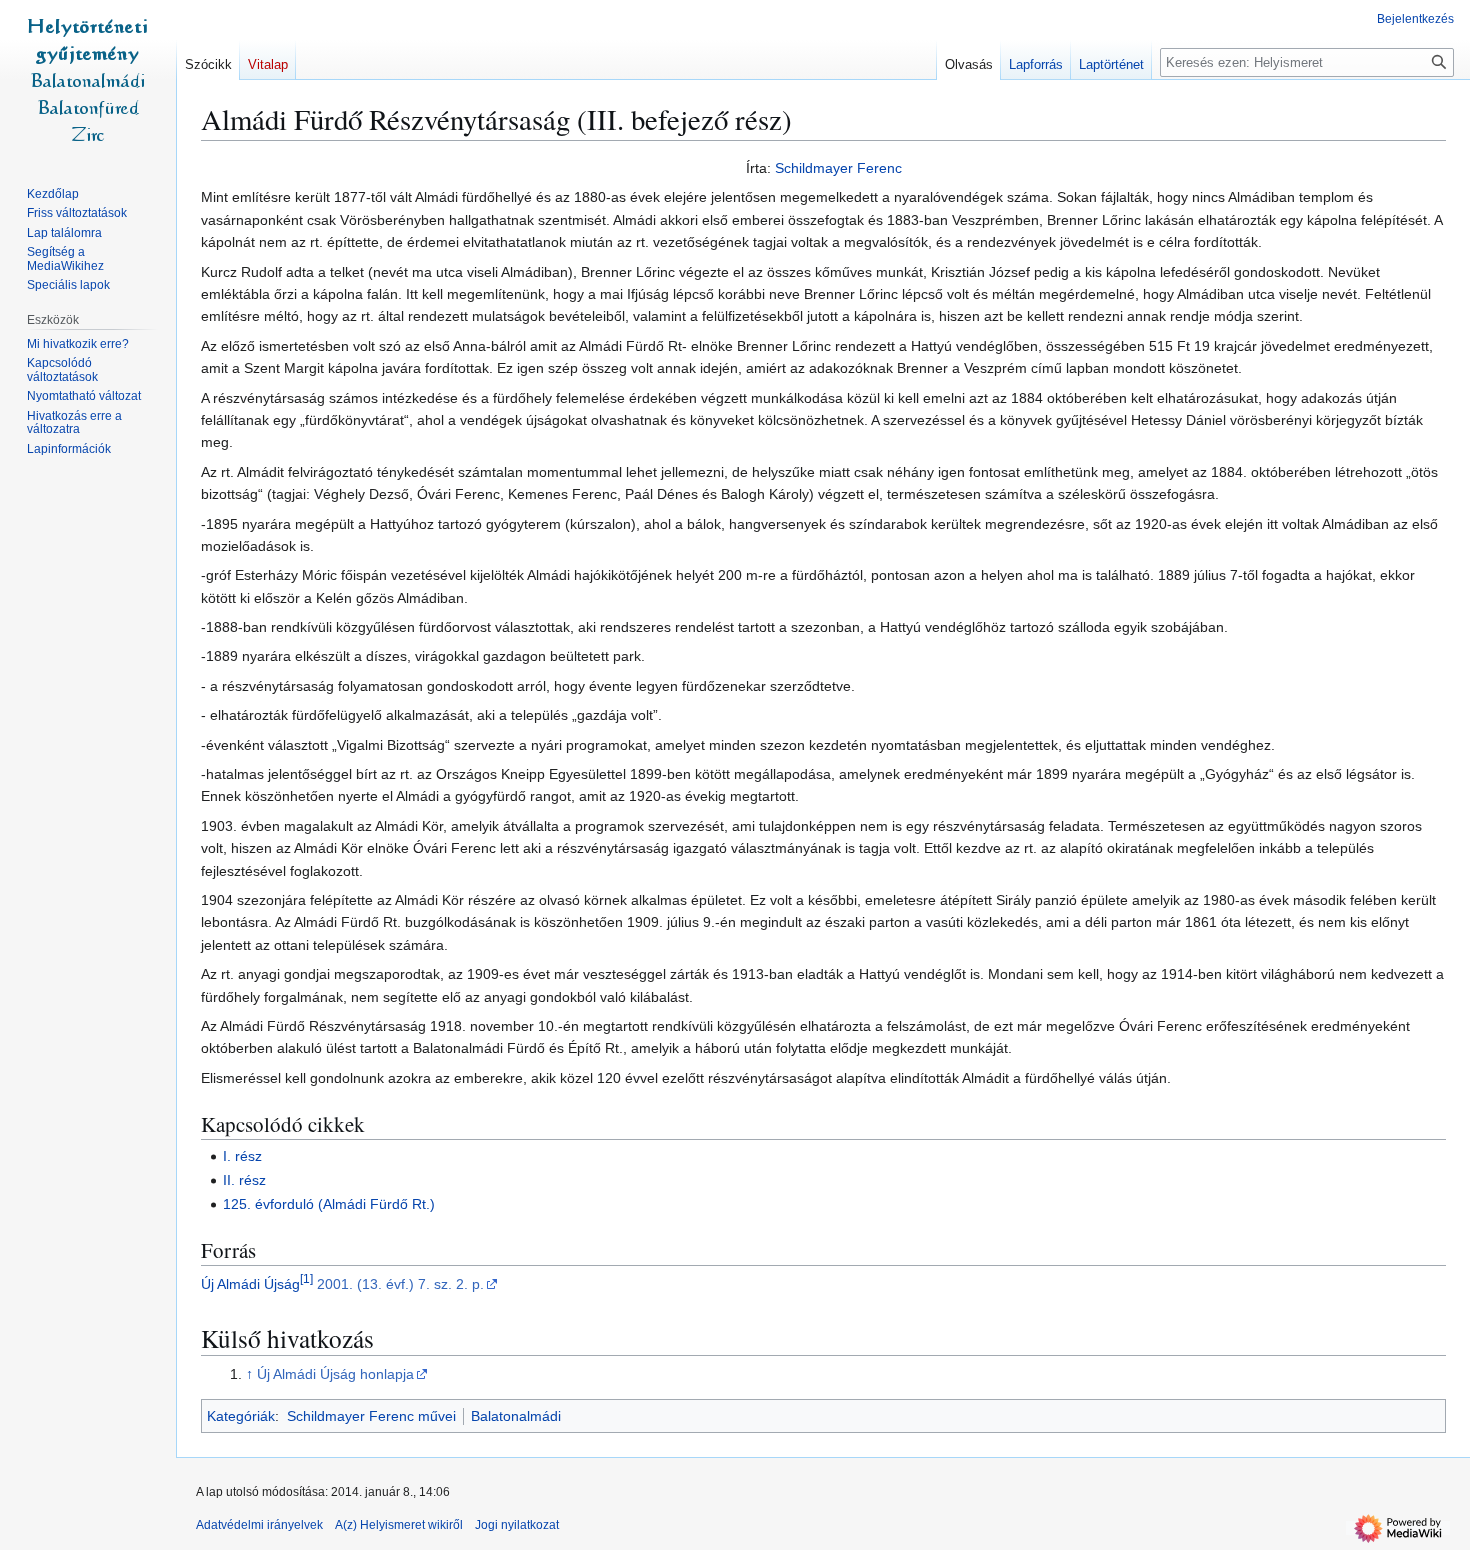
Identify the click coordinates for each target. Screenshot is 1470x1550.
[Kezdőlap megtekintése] (88, 80)
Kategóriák (241, 1416)
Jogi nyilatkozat (517, 1525)
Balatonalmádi (516, 1416)
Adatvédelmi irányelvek (259, 1525)
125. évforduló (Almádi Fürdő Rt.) (329, 1204)
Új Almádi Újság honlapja (335, 1374)
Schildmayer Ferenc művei (371, 1416)
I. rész (242, 1156)
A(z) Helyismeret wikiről (399, 1525)
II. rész (244, 1180)
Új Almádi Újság (250, 1284)
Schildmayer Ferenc (838, 168)
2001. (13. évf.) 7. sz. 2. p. (400, 1284)
